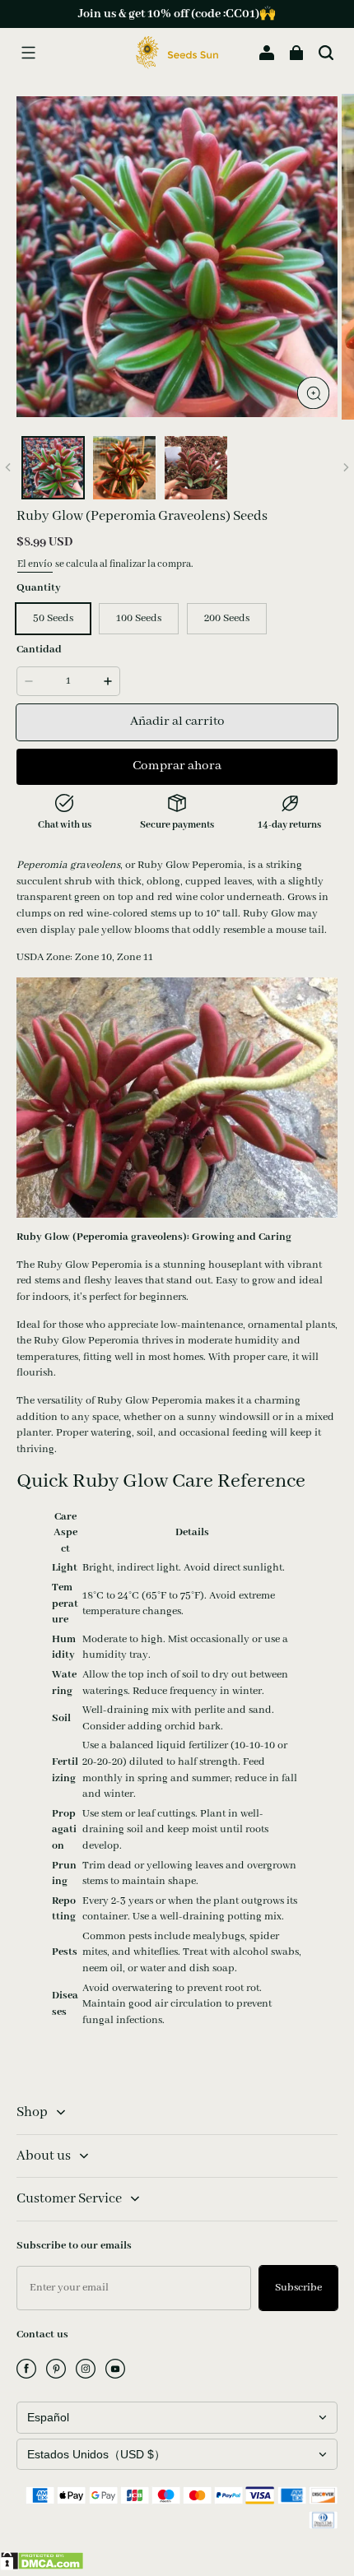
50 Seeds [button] (53, 618)
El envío (35, 564)
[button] (28, 53)
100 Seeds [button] (139, 618)
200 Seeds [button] (227, 618)
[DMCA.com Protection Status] (42, 2567)
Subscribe (298, 2288)
